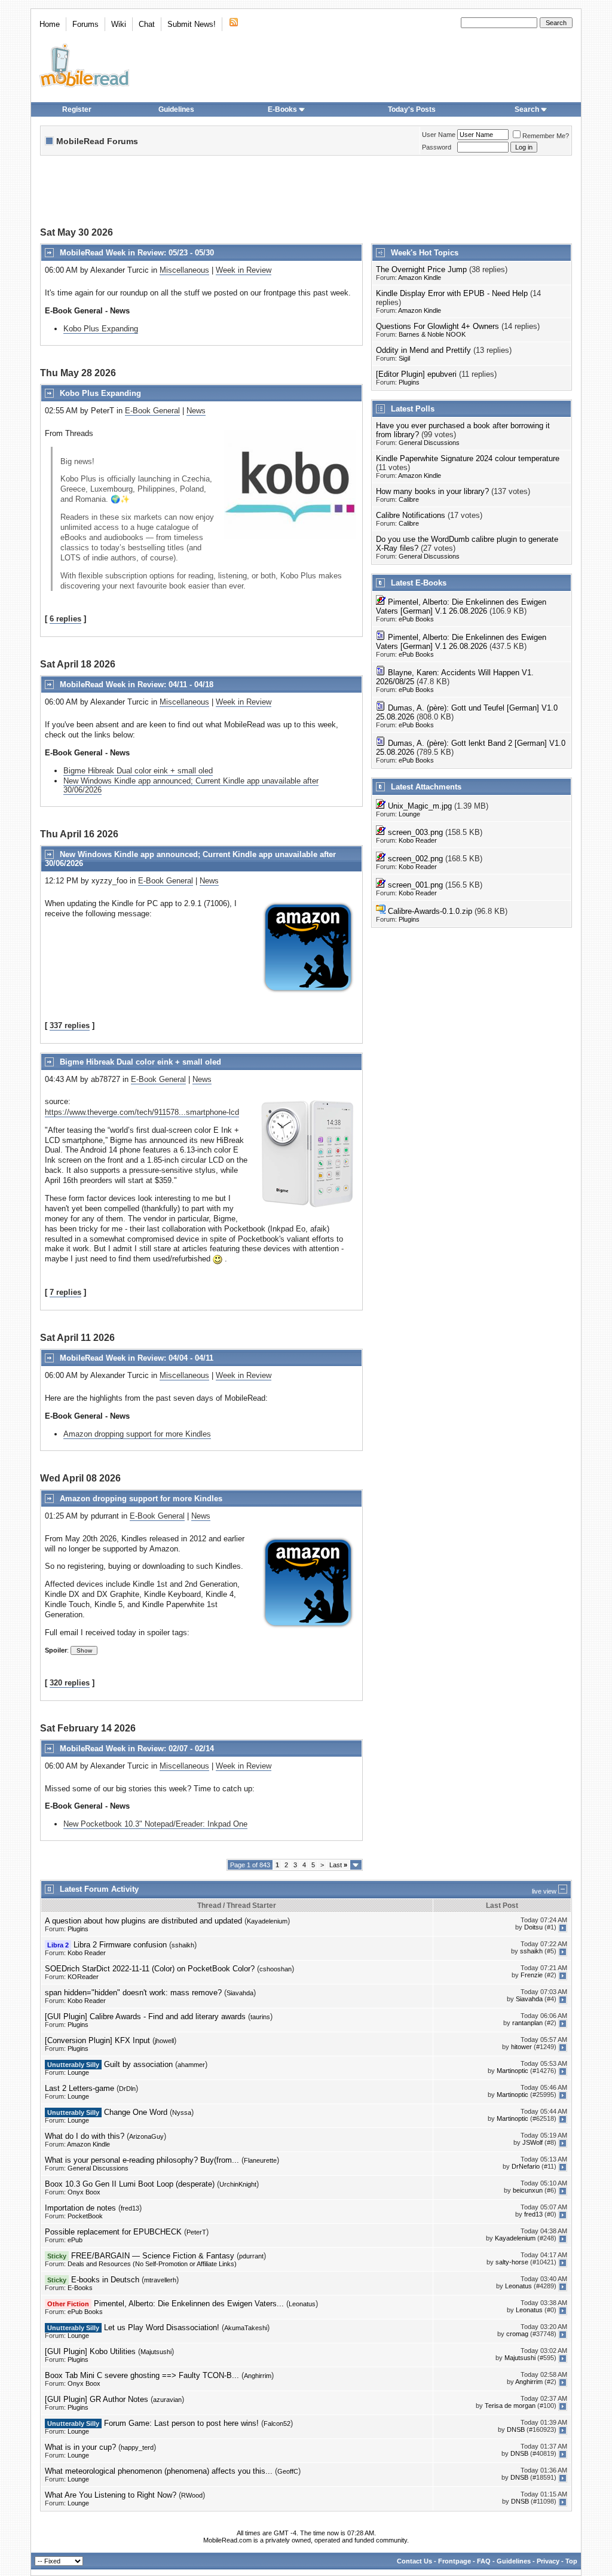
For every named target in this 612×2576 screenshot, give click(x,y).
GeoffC (288, 2471)
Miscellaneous (184, 270)
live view (544, 1891)
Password (437, 147)
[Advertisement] (306, 193)
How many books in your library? (432, 491)
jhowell (164, 2041)
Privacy (548, 2561)
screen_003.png (415, 832)
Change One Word (136, 2112)
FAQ (484, 2561)
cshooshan (276, 1969)
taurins (260, 2017)
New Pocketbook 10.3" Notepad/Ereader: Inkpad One (155, 1824)
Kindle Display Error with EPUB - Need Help (452, 293)
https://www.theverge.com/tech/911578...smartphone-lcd (142, 1112)
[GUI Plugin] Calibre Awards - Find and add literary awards (145, 2016)
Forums (85, 24)
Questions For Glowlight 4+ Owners (437, 326)
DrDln (127, 2089)
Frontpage (455, 2561)
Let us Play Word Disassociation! (162, 2327)
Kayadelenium (267, 1921)
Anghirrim (258, 2376)
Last (338, 1865)
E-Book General (152, 411)
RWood (192, 2495)
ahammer (191, 2065)
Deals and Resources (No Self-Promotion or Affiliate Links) (152, 2264)
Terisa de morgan (510, 2406)
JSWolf (533, 2143)
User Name (439, 135)
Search (527, 109)
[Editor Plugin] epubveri (416, 374)
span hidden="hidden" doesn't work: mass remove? (133, 1993)
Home (50, 24)
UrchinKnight (238, 2184)
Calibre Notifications (411, 515)
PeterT (196, 2232)
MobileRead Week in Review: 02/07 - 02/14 (137, 1749)
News (196, 411)
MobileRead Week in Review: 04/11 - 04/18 (137, 685)
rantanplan (527, 2023)
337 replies (70, 1025)
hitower (521, 2047)
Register (77, 109)
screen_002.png (415, 859)
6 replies (65, 619)
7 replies (65, 1292)
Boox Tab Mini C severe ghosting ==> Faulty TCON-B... (142, 2375)
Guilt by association (138, 2064)
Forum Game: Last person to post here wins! (181, 2423)
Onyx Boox (84, 2192)
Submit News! (192, 24)
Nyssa (182, 2112)
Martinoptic (512, 2071)
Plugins (409, 382)
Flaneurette (260, 2160)
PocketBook (85, 2216)
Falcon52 (277, 2423)
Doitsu (533, 1928)
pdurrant (251, 2256)
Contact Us (414, 2561)
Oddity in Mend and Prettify (423, 350)
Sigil (404, 358)
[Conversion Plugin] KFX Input (97, 2040)
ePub (75, 2240)
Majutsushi (156, 2352)
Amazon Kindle (420, 278)
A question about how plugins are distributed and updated (143, 1921)
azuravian (167, 2400)
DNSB (516, 2430)
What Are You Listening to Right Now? (111, 2495)
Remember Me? (546, 136)
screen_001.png (415, 885)
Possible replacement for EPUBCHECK (113, 2232)
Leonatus (518, 2287)
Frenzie (532, 1976)
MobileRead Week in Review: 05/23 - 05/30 (137, 253)
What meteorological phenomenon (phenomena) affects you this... (159, 2471)
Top (571, 2561)
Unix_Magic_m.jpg (420, 806)
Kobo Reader (418, 840)
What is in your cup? (80, 2447)
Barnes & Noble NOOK (432, 334)
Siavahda (240, 1993)
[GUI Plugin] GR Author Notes (97, 2399)
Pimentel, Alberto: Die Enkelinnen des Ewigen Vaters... (189, 2304)
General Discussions (429, 443)
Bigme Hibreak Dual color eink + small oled (138, 771)
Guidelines (176, 109)
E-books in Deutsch (105, 2280)
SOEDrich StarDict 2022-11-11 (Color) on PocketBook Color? (150, 1969)
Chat (147, 24)
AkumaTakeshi (246, 2328)
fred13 (130, 2208)
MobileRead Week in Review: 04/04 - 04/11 (137, 1358)
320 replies (70, 1683)
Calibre (409, 499)
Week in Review (244, 270)
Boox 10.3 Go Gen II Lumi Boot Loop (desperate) (130, 2184)
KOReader (83, 1977)
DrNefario (526, 2167)
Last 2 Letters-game (79, 2088)
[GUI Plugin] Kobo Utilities (90, 2351)
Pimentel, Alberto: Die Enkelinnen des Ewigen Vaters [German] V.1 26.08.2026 (461, 606)
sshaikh (183, 1945)
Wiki (119, 24)
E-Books (282, 109)
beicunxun (528, 2191)
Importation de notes (80, 2208)
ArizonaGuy (146, 2136)
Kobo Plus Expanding (101, 329)
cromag (517, 2334)
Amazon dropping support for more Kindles (137, 1434)
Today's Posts (412, 109)
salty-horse (512, 2263)
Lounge (409, 814)
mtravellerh (160, 2280)
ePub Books (416, 619)
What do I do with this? (85, 2136)
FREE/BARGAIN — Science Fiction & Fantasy (153, 2256)
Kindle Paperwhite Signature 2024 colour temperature (468, 458)
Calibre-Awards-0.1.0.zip (430, 911)
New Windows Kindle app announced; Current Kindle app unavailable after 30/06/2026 (191, 785)
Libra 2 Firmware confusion (120, 1945)
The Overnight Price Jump (421, 269)
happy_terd (137, 2447)
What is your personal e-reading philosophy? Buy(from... (142, 2160)
